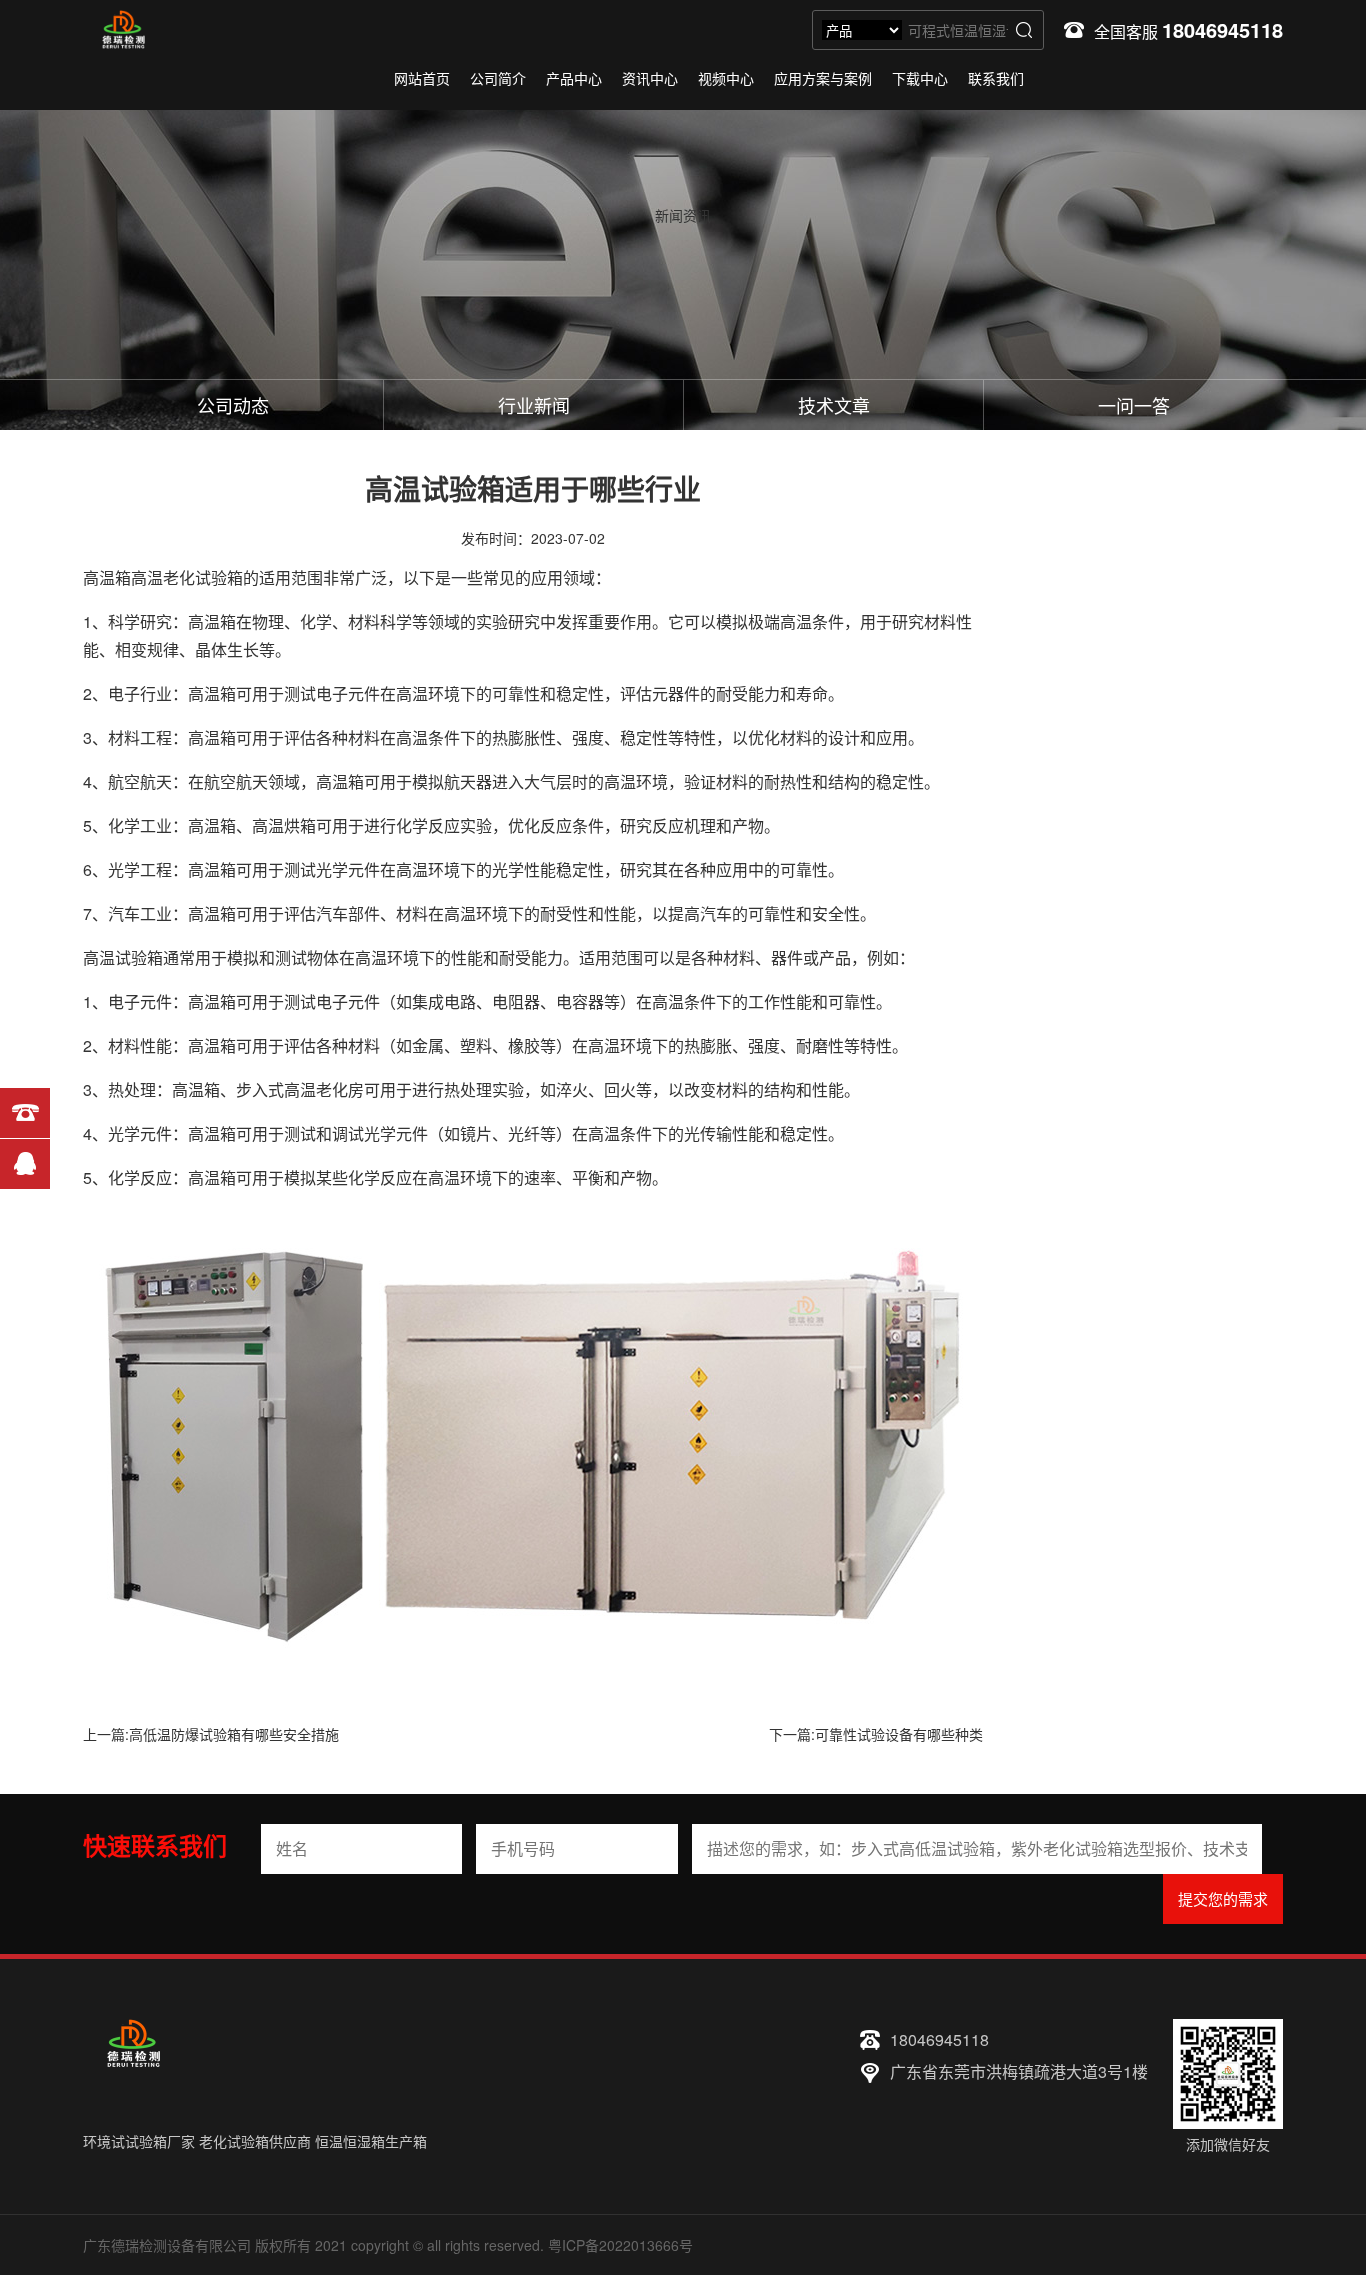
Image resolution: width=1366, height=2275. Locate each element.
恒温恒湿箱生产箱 (371, 2141)
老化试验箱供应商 (255, 2141)
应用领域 (563, 577)
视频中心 (726, 78)
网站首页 (422, 78)
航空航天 (140, 781)
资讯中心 (650, 78)
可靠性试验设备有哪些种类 (899, 1734)
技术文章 (834, 405)
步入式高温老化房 (300, 1089)
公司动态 (233, 405)
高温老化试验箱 (187, 577)
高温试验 (115, 957)
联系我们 (996, 78)
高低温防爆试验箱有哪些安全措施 (234, 1734)
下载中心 (920, 78)
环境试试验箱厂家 (139, 2141)
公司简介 (498, 78)
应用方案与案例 (823, 78)
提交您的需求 (1223, 1898)
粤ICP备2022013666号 (620, 2245)
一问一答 (1134, 405)
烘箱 (300, 825)
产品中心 (574, 78)
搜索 (1024, 30)
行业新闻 (534, 405)
